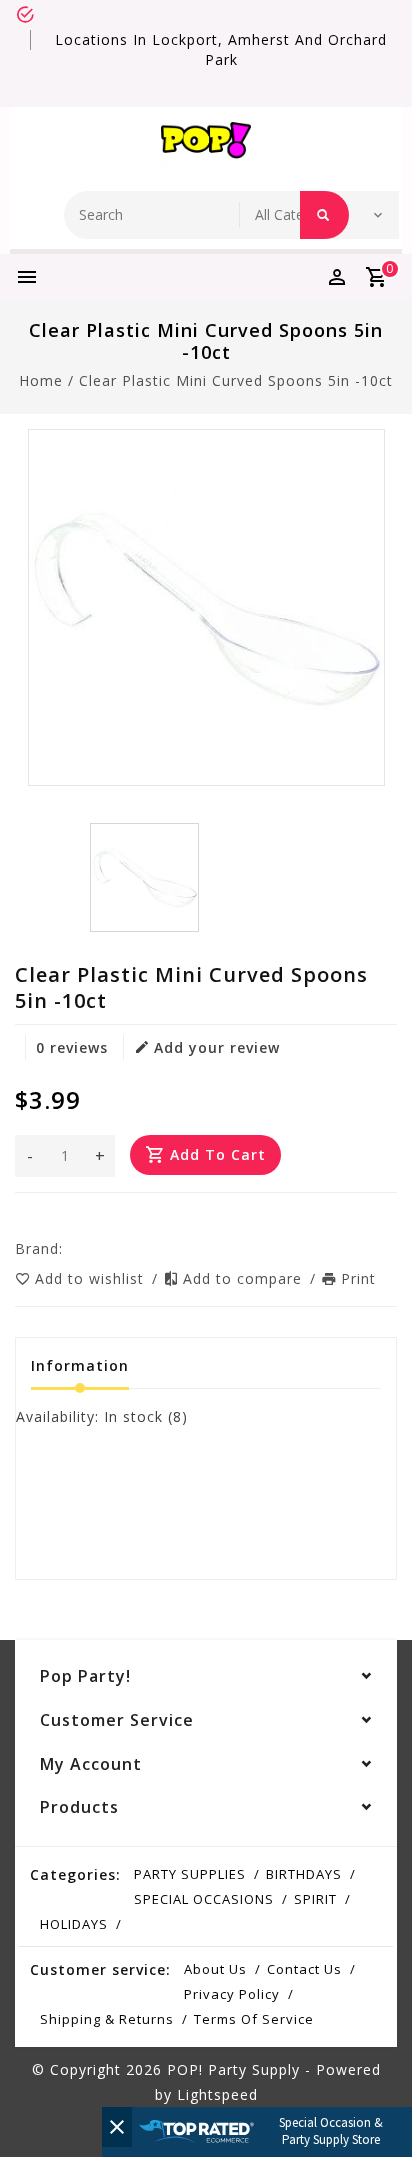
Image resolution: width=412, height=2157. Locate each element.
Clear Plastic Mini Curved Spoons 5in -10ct (236, 380)
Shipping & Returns (107, 2019)
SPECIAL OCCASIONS (204, 1899)
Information (80, 1365)
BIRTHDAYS (304, 1874)
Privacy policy (232, 1994)
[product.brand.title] (69, 1248)
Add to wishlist (92, 1278)
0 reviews (72, 1047)
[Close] (117, 2127)
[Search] (324, 215)
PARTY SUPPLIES (190, 1874)
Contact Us (304, 1969)
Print (358, 1278)
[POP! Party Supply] (206, 144)
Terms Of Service (254, 2019)
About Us (215, 1969)
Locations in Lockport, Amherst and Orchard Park (221, 49)
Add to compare (245, 1278)
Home (41, 380)
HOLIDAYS (74, 1924)
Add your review (217, 1047)
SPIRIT (315, 1899)
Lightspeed (217, 2094)
